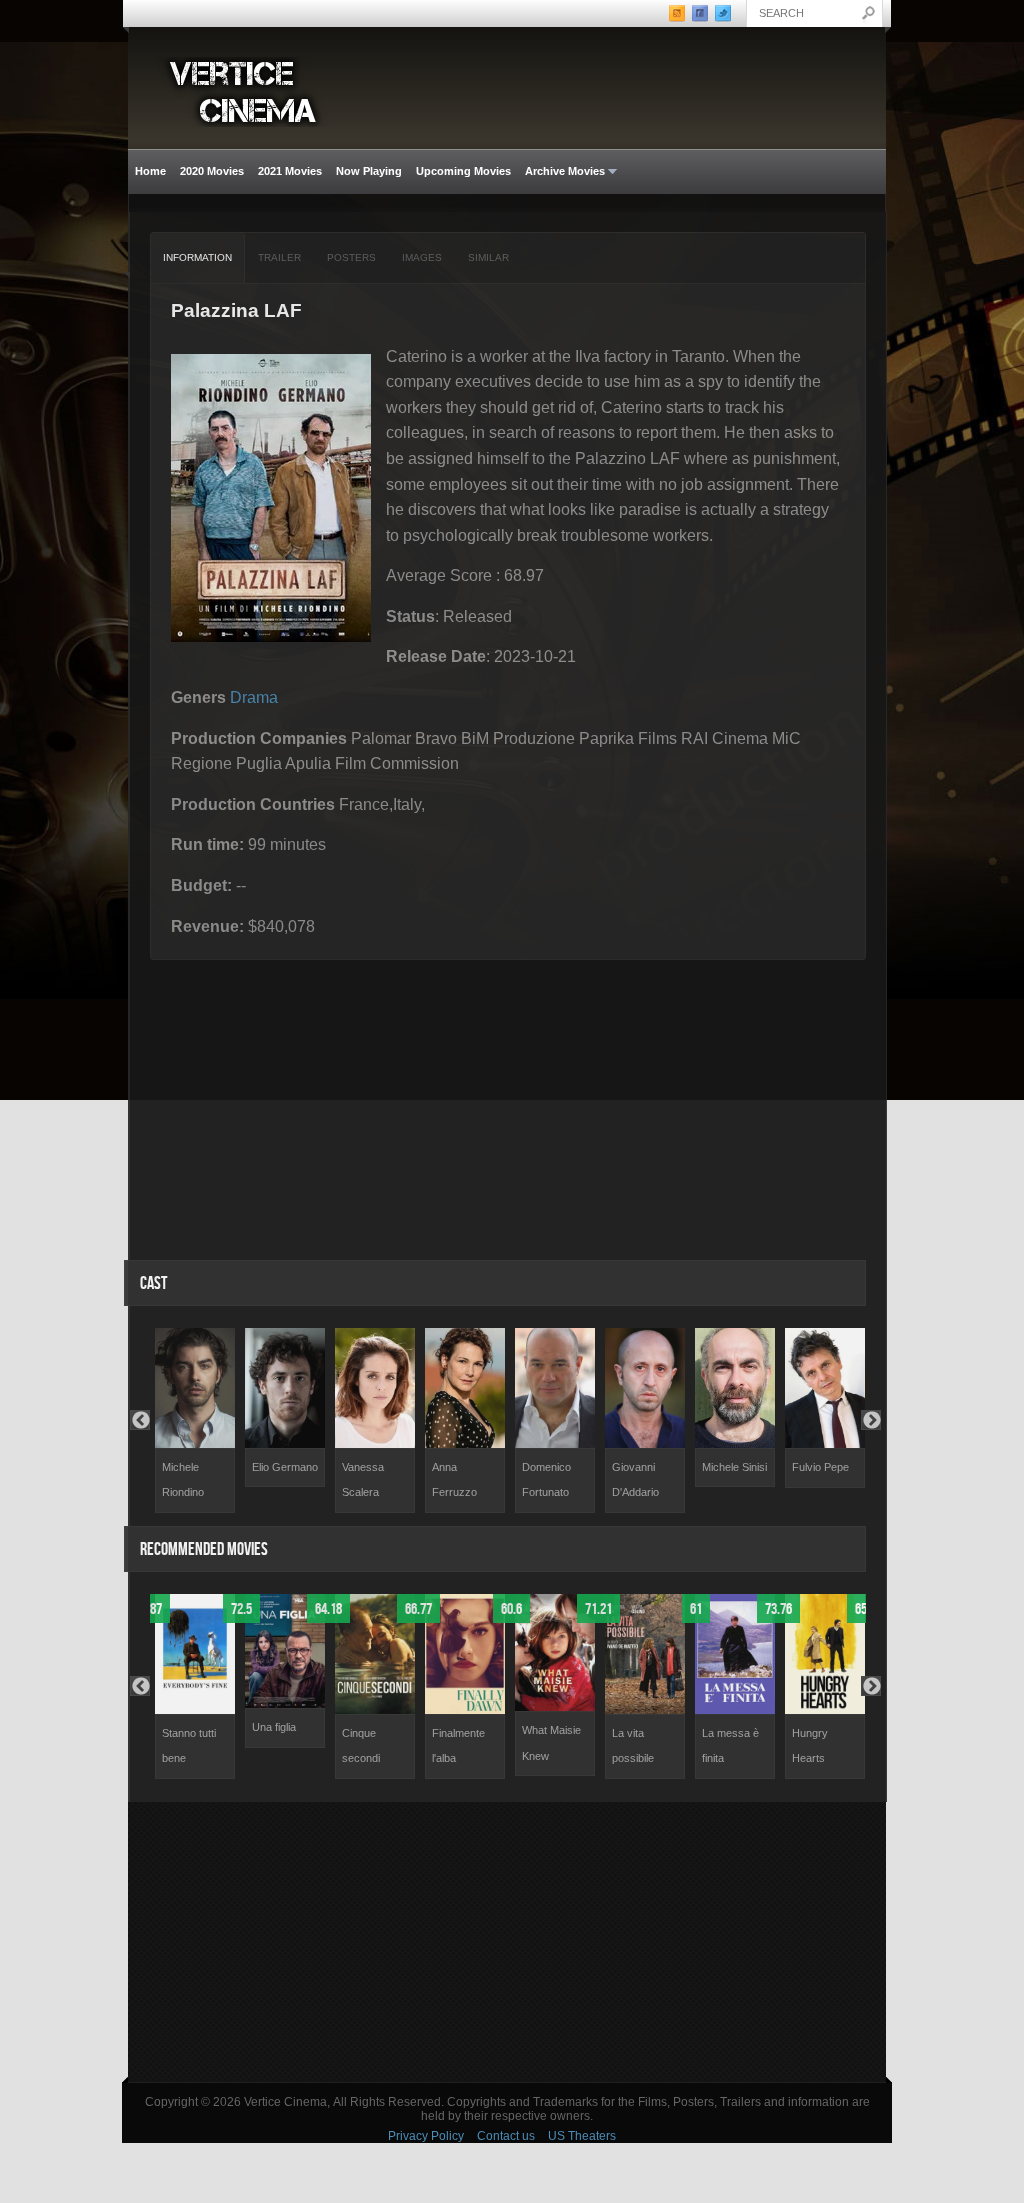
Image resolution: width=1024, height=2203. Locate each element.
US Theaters (582, 2136)
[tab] (198, 258)
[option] (195, 1420)
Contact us (506, 2136)
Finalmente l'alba (458, 1746)
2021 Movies (290, 171)
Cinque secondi (361, 1746)
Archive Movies (561, 171)
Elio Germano (285, 1467)
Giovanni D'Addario (635, 1480)
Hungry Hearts (810, 1746)
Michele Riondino (183, 1480)
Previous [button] (140, 1420)
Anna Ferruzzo (454, 1480)
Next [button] (871, 1420)
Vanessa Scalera (363, 1480)
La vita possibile (633, 1746)
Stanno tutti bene (189, 1746)
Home (150, 171)
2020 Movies (212, 171)
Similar (488, 257)
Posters (351, 257)
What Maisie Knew (551, 1743)
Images (422, 257)
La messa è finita (730, 1746)
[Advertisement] (507, 1942)
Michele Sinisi (734, 1467)
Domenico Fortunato (546, 1480)
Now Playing (369, 171)
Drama (254, 697)
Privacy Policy (426, 2136)
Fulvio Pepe (820, 1467)
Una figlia (274, 1727)
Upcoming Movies (463, 171)
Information (197, 257)
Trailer (279, 257)
